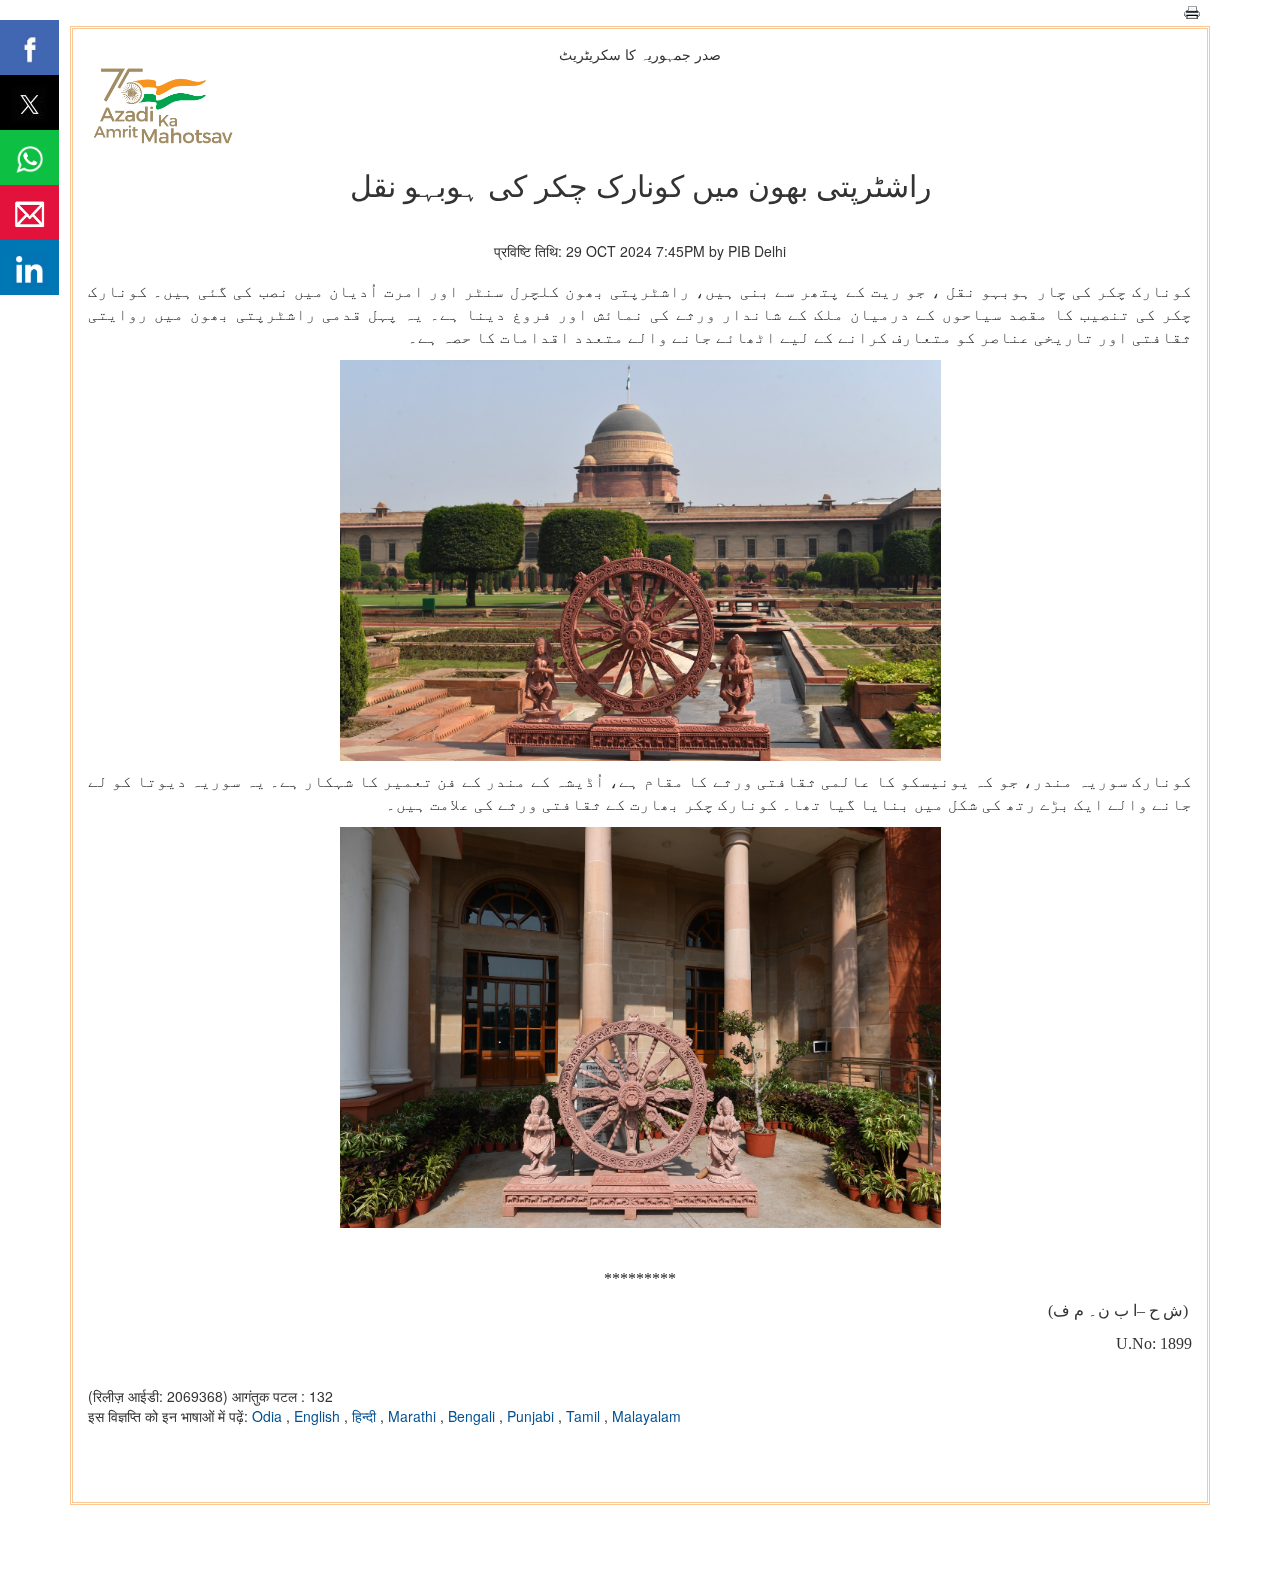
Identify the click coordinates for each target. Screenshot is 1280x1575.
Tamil (585, 1416)
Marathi (414, 1416)
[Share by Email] (29, 212)
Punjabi (532, 1416)
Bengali (473, 1416)
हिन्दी (366, 1416)
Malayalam (646, 1416)
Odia (269, 1416)
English (319, 1416)
